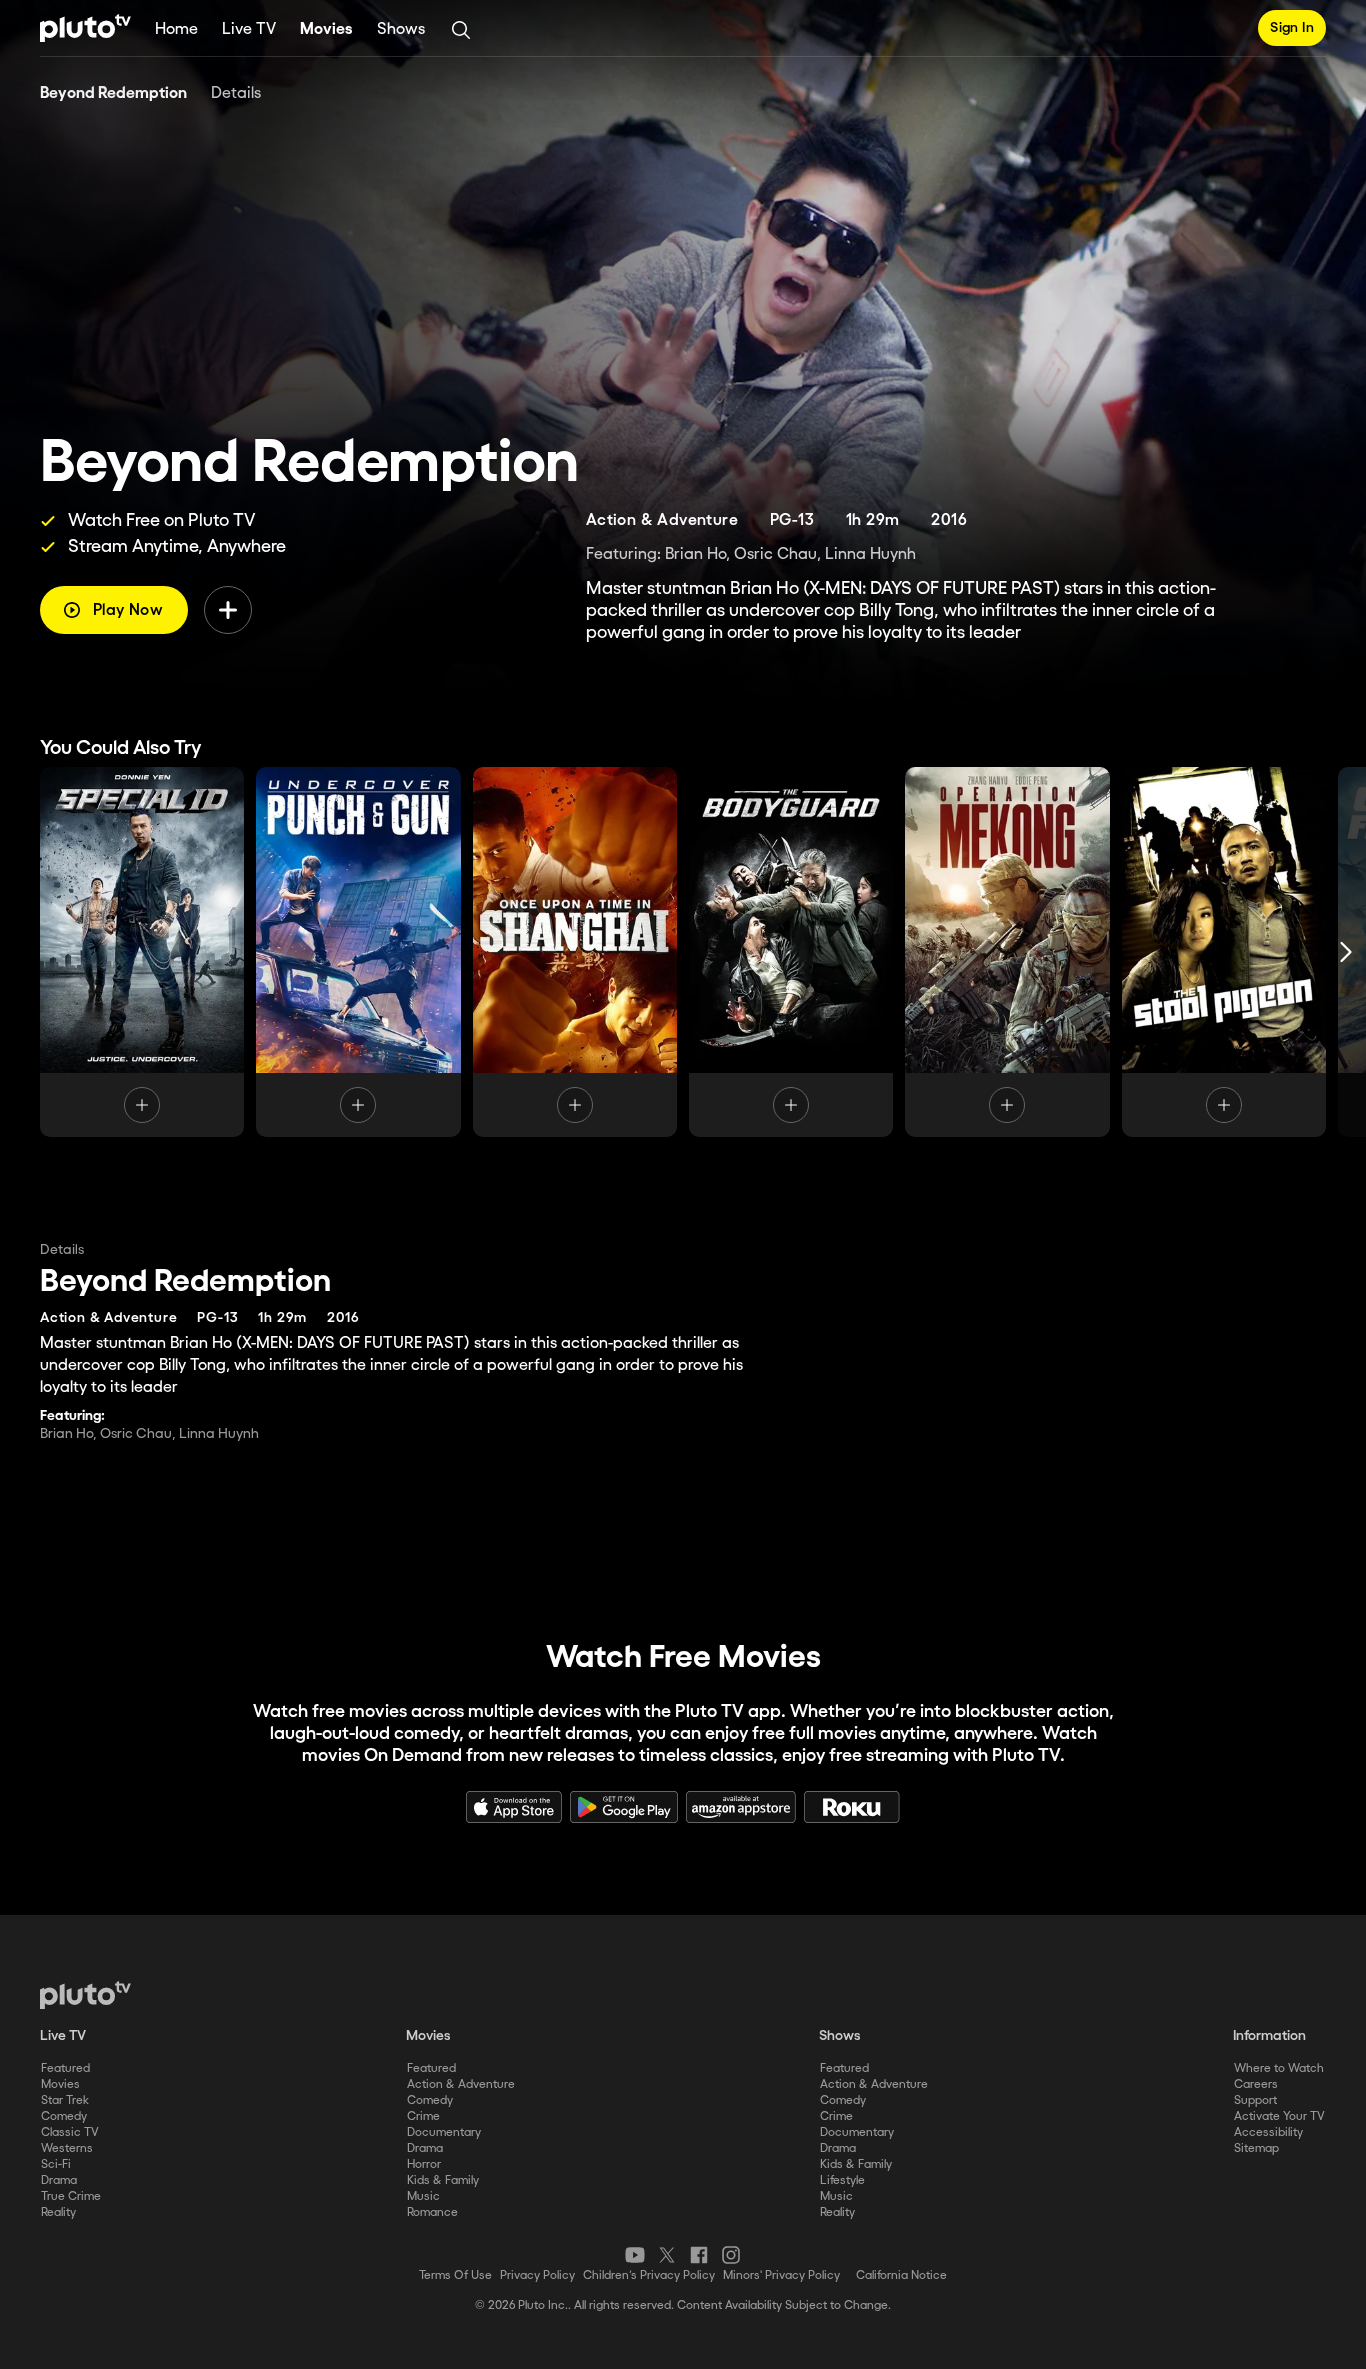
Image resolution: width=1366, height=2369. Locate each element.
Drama (59, 2180)
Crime (423, 2116)
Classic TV (70, 2132)
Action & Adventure (461, 2084)
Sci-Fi (56, 2164)
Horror (424, 2164)
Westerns (67, 2148)
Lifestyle (842, 2180)
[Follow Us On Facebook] (699, 2255)
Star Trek (65, 2100)
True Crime (71, 2196)
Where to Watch (1279, 2068)
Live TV (249, 29)
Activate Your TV (1279, 2116)
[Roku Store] (852, 1807)
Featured (65, 2068)
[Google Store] (624, 1807)
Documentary (444, 2132)
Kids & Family (443, 2180)
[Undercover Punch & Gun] (358, 952)
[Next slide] (1346, 952)
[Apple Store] (514, 1807)
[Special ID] (142, 952)
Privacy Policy (537, 2275)
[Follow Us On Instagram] (731, 2255)
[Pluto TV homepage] (85, 1995)
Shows (401, 29)
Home (176, 29)
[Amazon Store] (741, 1807)
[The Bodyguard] (791, 952)
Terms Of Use (455, 2275)
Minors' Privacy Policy (781, 2275)
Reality (58, 2212)
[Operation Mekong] (1007, 952)
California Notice (901, 2275)
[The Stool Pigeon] (1224, 952)
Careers (1256, 2084)
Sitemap (1256, 2148)
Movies (326, 29)
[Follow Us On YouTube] (635, 2255)
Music (423, 2196)
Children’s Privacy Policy (649, 2275)
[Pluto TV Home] (85, 28)
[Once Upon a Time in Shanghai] (575, 952)
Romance (432, 2212)
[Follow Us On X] (667, 2255)
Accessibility (1268, 2132)
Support (1255, 2100)
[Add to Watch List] (228, 610)
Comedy (64, 2116)
